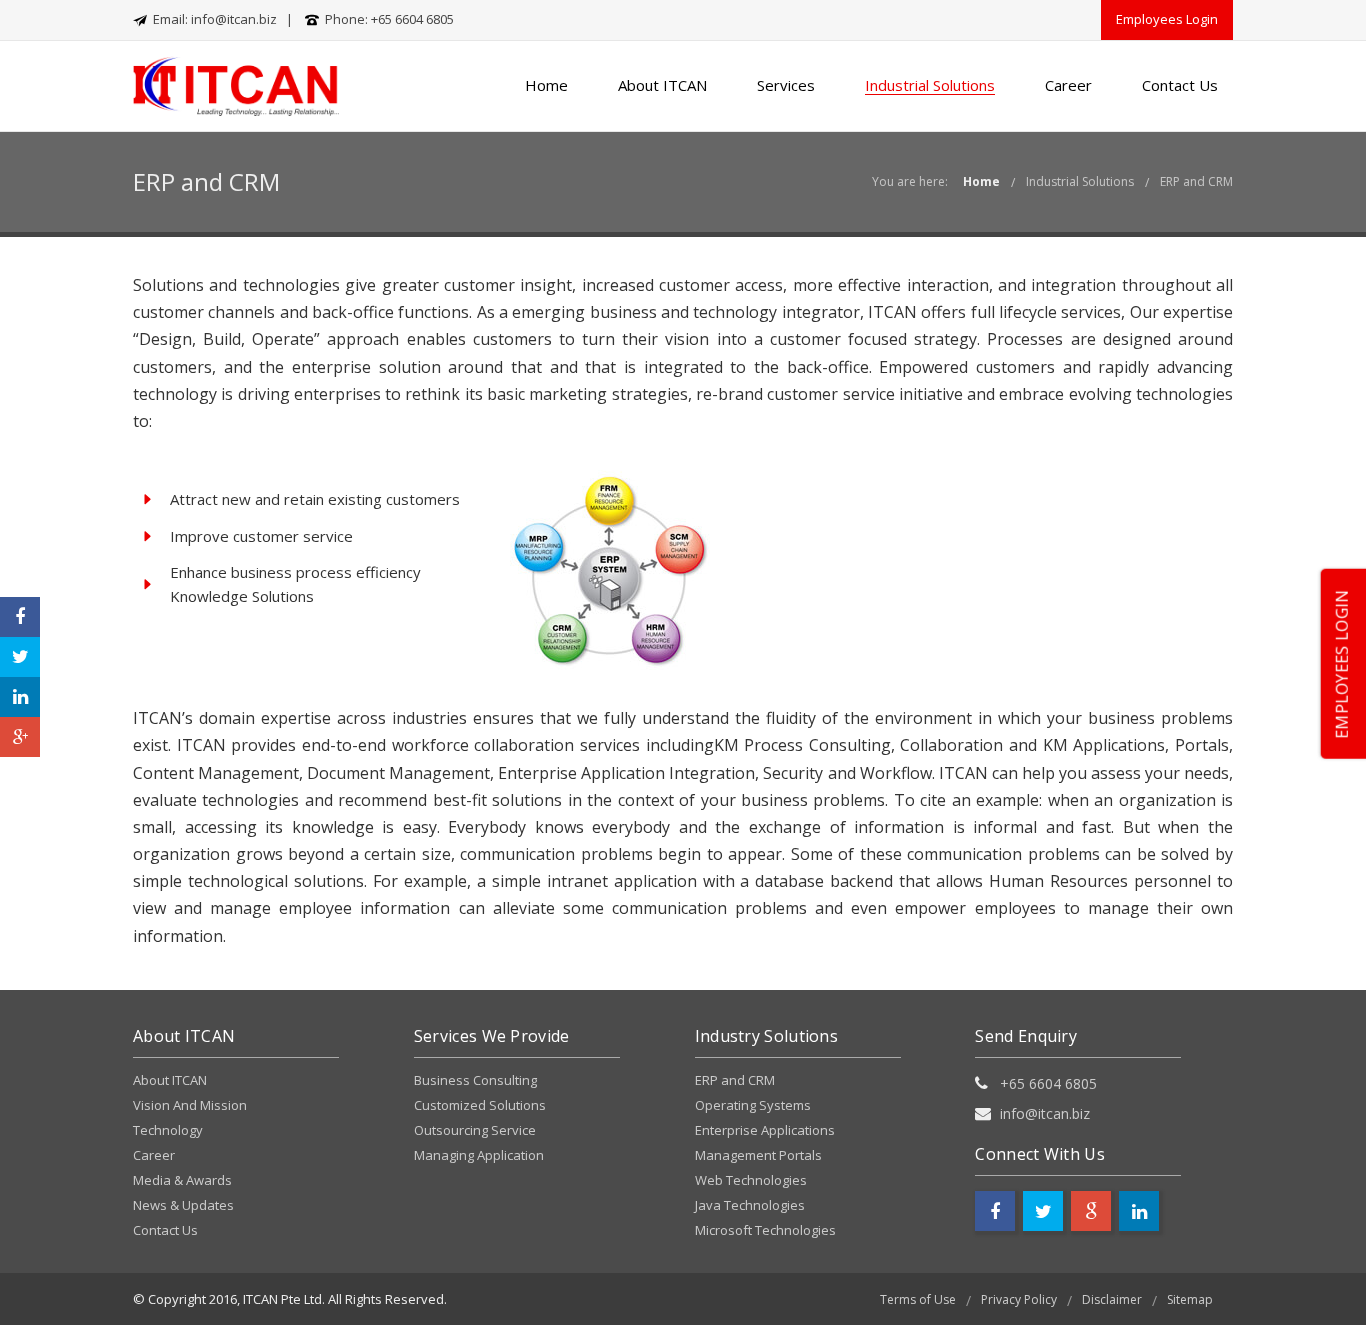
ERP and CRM (1196, 181)
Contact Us (1180, 85)
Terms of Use (918, 1299)
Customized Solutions (480, 1105)
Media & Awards (182, 1180)
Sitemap (1190, 1299)
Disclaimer (1112, 1299)
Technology (168, 1130)
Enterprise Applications (765, 1130)
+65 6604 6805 (412, 19)
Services (786, 85)
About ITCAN (662, 85)
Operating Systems (753, 1105)
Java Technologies (750, 1205)
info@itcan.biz (234, 19)
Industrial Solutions (930, 85)
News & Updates (183, 1205)
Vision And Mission (190, 1105)
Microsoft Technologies (765, 1230)
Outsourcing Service (475, 1130)
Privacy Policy (1019, 1299)
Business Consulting (475, 1080)
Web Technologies (751, 1180)
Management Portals (758, 1155)
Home (546, 85)
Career (1068, 85)
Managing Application (479, 1155)
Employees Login (1167, 19)
